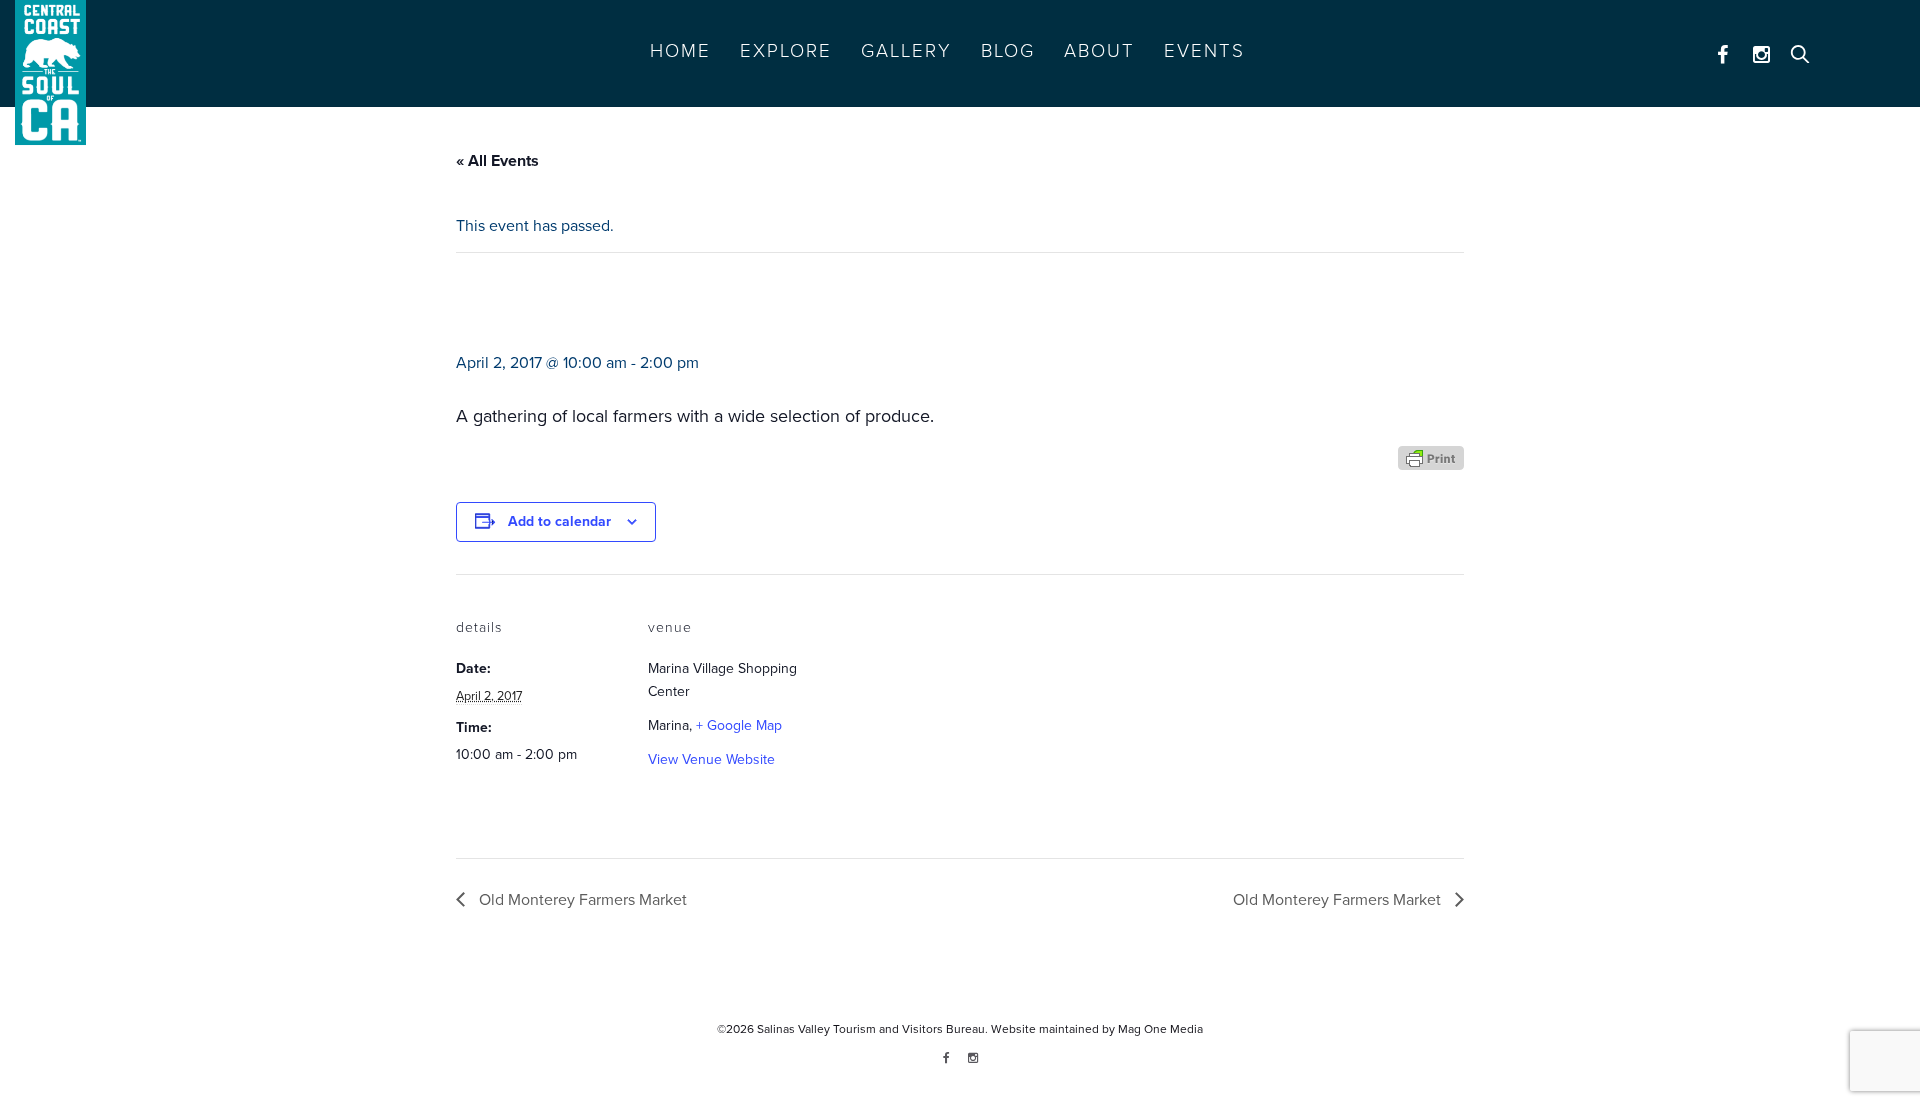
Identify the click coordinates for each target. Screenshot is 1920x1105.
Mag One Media (1160, 1029)
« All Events (497, 161)
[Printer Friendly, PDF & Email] (1431, 456)
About (1099, 51)
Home (680, 51)
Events (1204, 51)
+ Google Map (739, 725)
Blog (1008, 51)
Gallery (906, 51)
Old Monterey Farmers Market (581, 900)
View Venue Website (711, 759)
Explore (786, 51)
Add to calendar (559, 521)
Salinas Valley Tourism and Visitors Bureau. (871, 1029)
